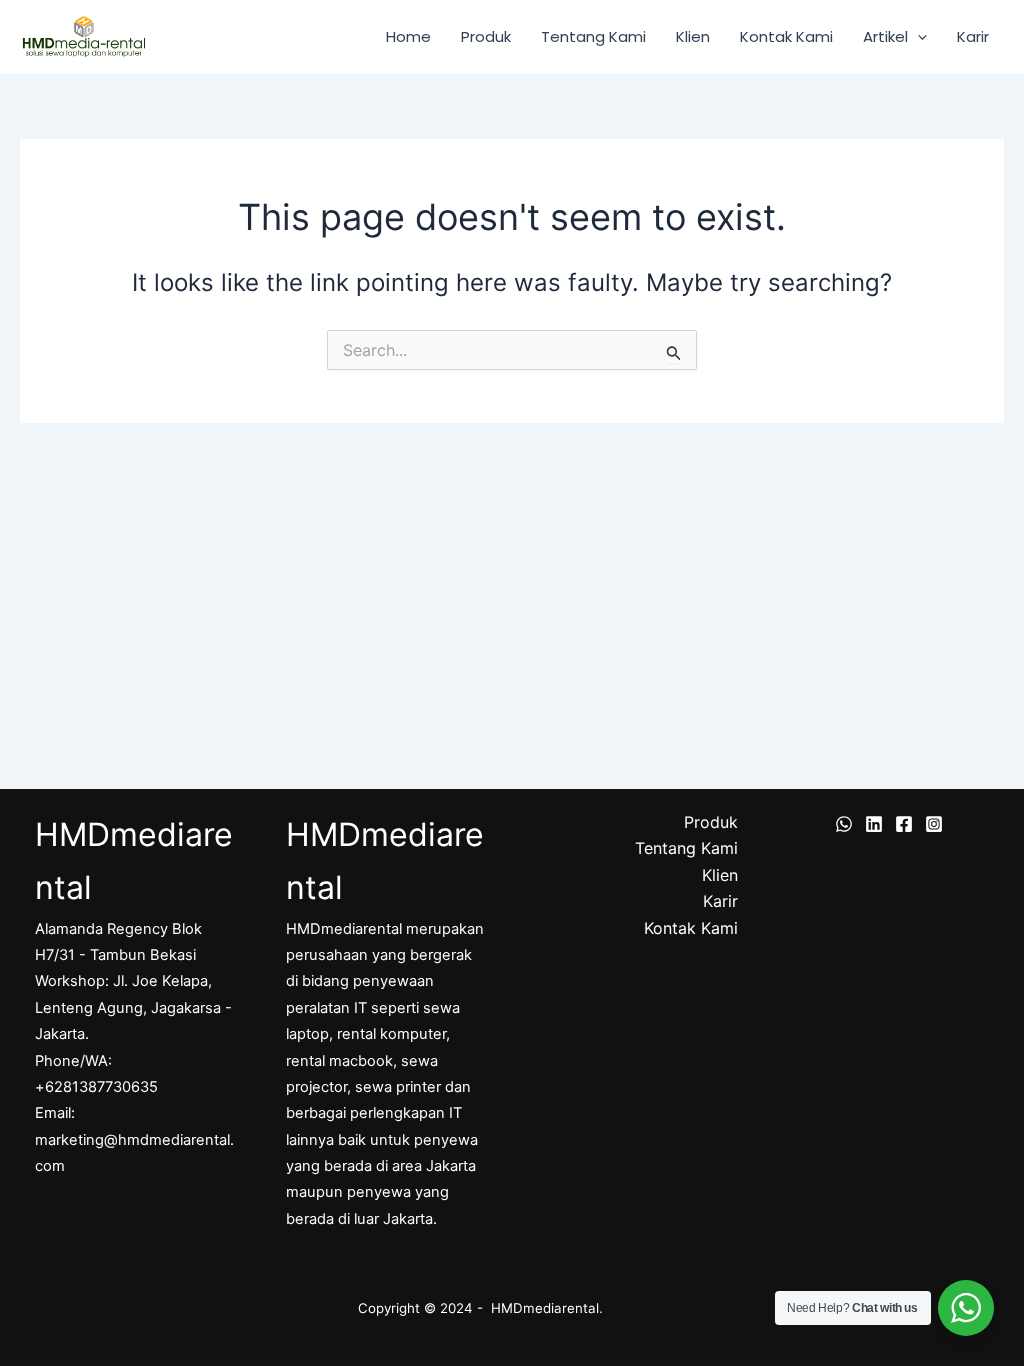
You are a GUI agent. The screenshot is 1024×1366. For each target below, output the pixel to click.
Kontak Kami (786, 36)
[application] (917, 37)
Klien (693, 36)
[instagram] (934, 824)
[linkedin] (874, 824)
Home (408, 36)
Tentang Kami (593, 36)
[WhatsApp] (844, 824)
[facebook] (904, 824)
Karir (973, 36)
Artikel (885, 36)
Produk (486, 36)
